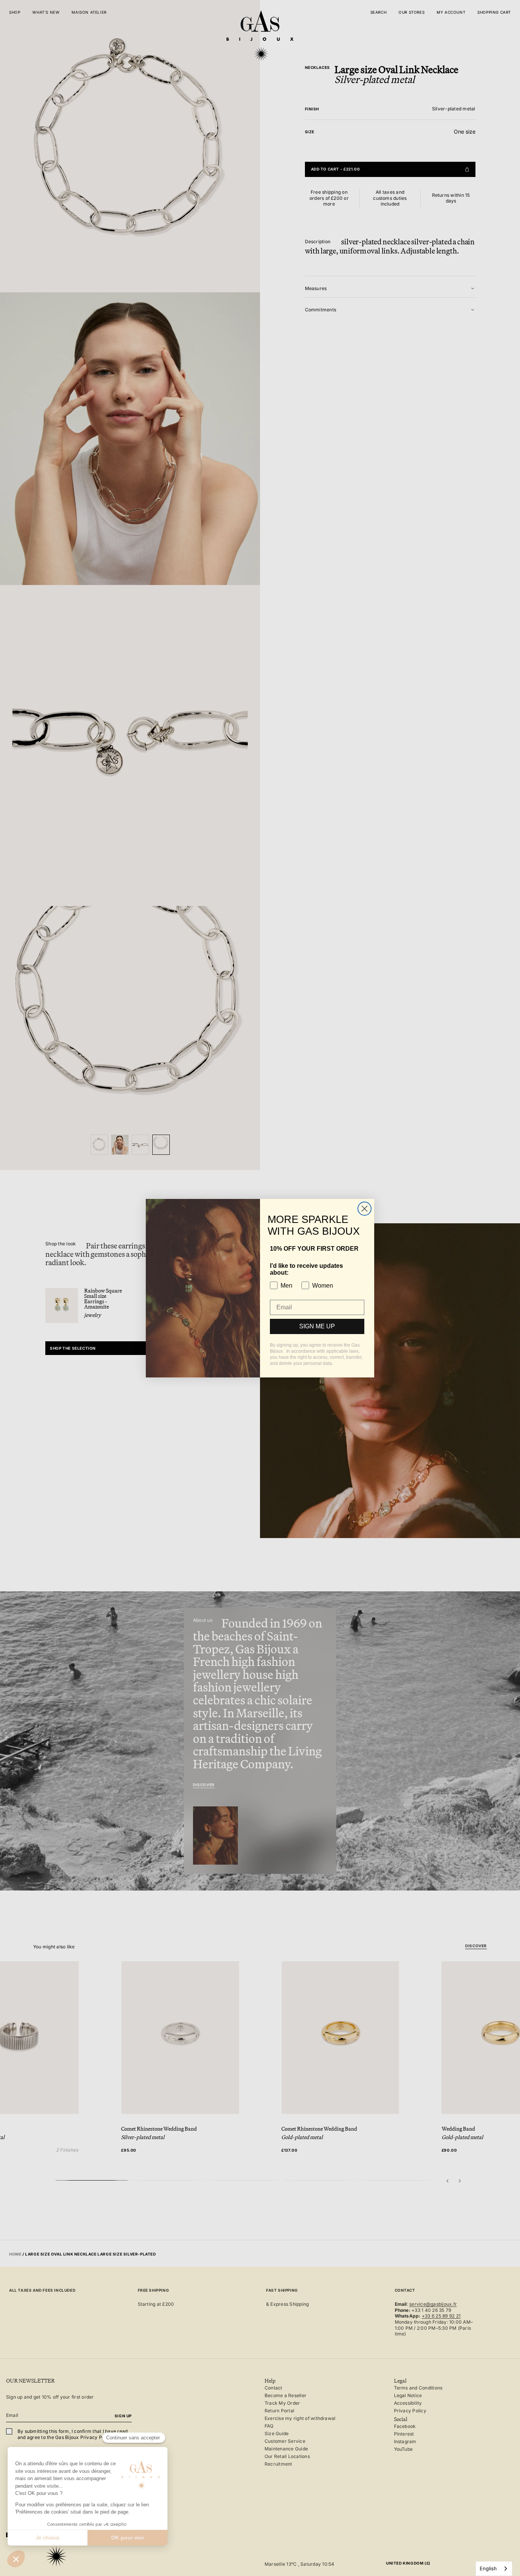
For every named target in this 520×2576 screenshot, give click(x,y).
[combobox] (494, 2569)
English (488, 2568)
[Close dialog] (364, 1209)
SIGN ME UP (317, 1326)
